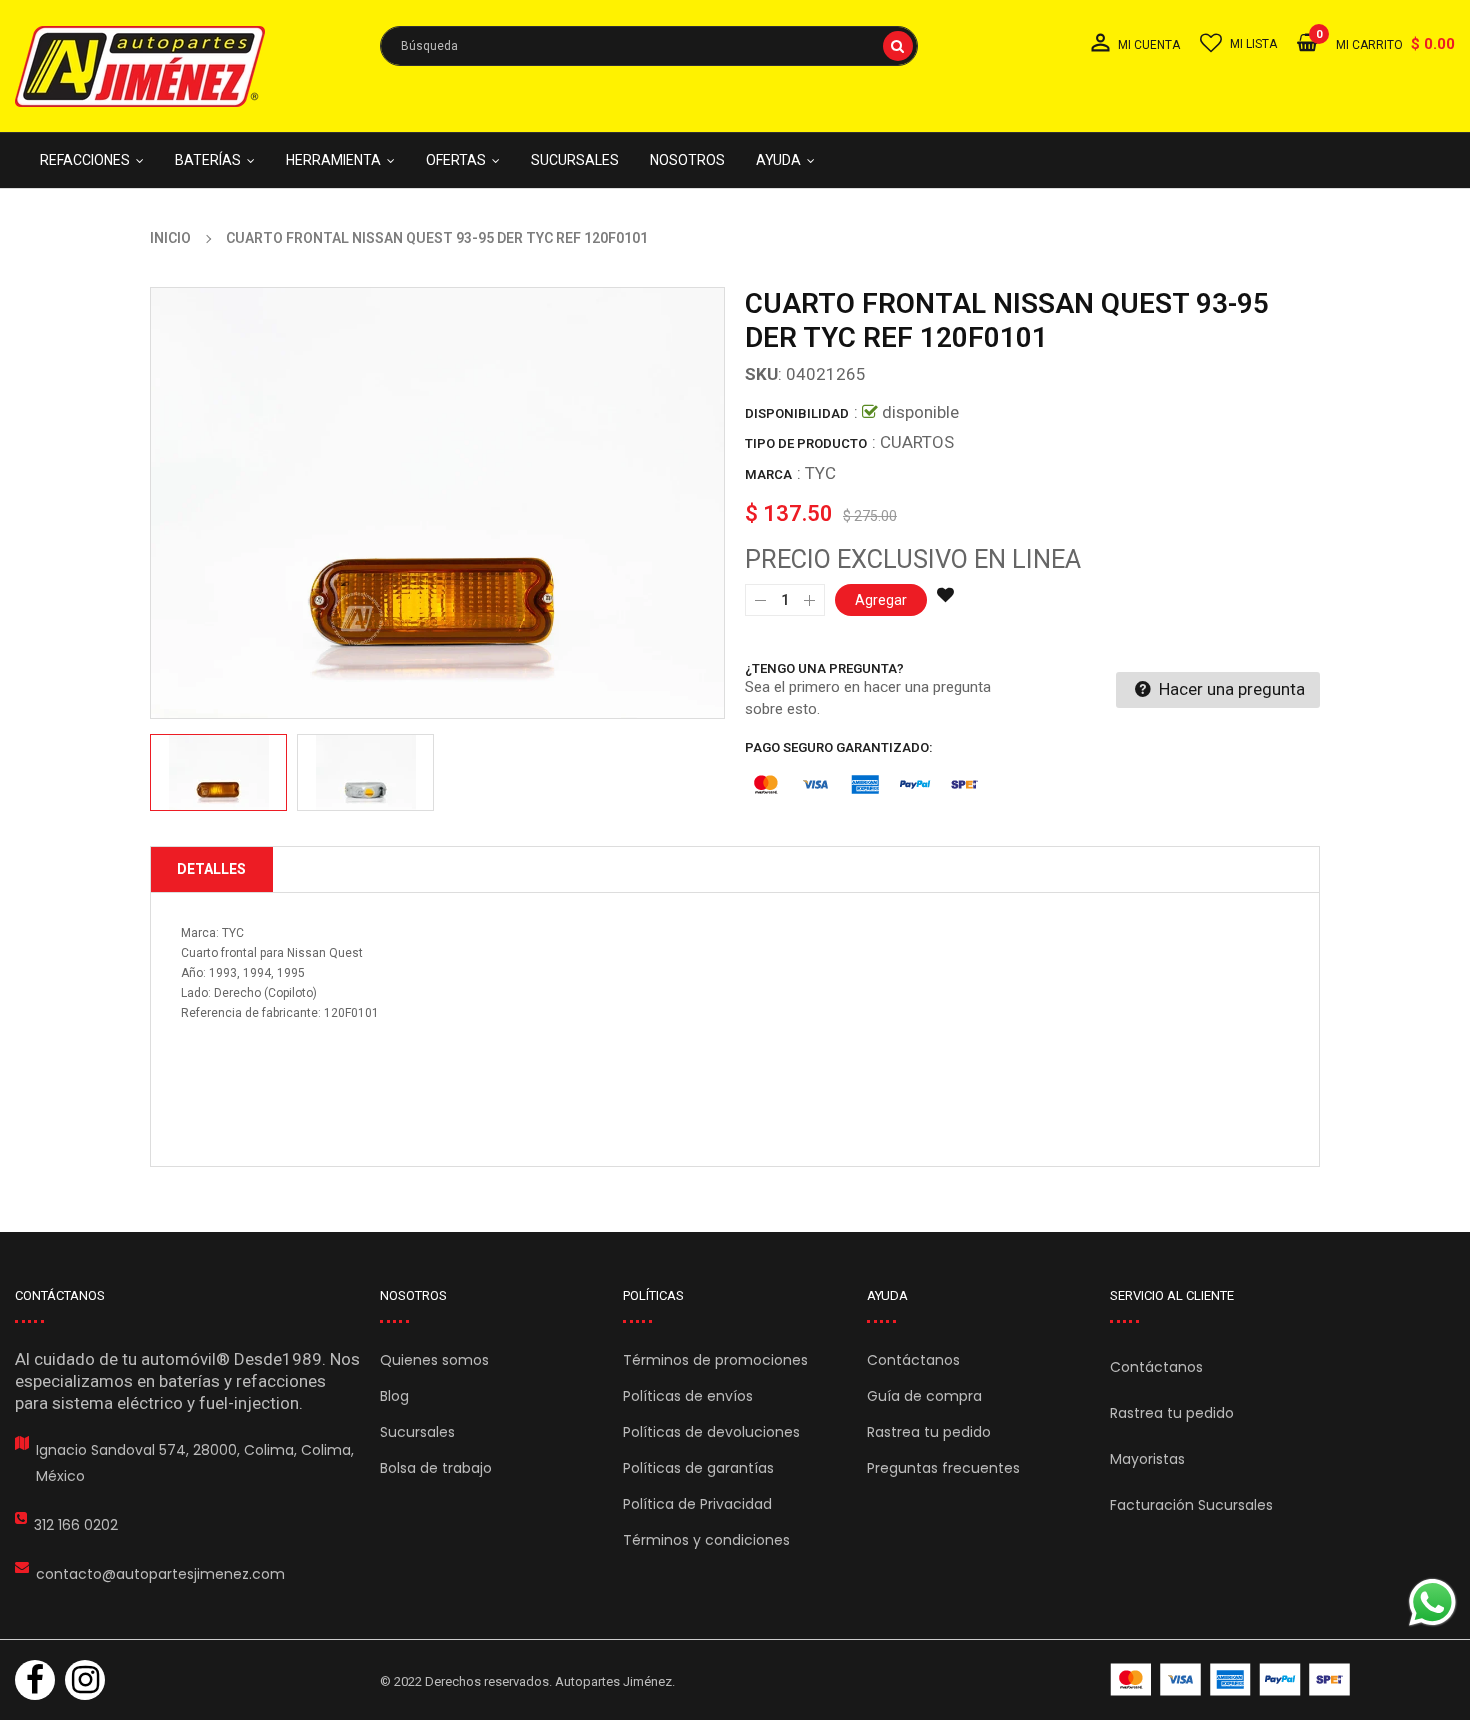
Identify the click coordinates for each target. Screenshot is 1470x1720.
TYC (820, 473)
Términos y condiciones (706, 1540)
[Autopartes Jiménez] (1230, 1679)
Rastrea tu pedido (929, 1432)
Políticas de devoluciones (711, 1432)
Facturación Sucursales (1191, 1505)
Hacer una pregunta (1230, 689)
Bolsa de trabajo (436, 1468)
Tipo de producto (806, 443)
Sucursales (417, 1432)
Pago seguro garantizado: (839, 747)
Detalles (211, 869)
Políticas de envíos (688, 1396)
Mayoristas (1147, 1459)
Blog (394, 1396)
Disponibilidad (797, 413)
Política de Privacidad (697, 1504)
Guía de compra (924, 1396)
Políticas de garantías (698, 1468)
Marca (768, 474)
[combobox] (649, 46)
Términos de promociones (715, 1360)
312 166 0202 (76, 1525)
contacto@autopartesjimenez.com (160, 1574)
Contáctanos (913, 1360)
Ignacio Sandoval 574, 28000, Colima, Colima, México (195, 1463)
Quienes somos (434, 1360)
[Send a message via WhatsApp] (1432, 1602)
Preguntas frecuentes (943, 1468)
